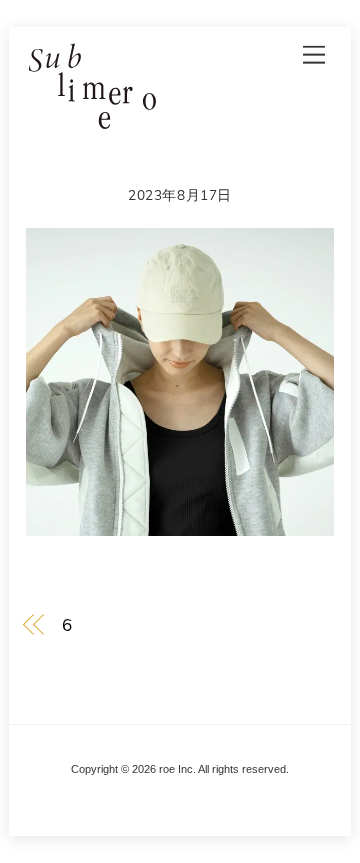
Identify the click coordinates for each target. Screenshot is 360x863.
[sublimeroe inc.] (91, 121)
